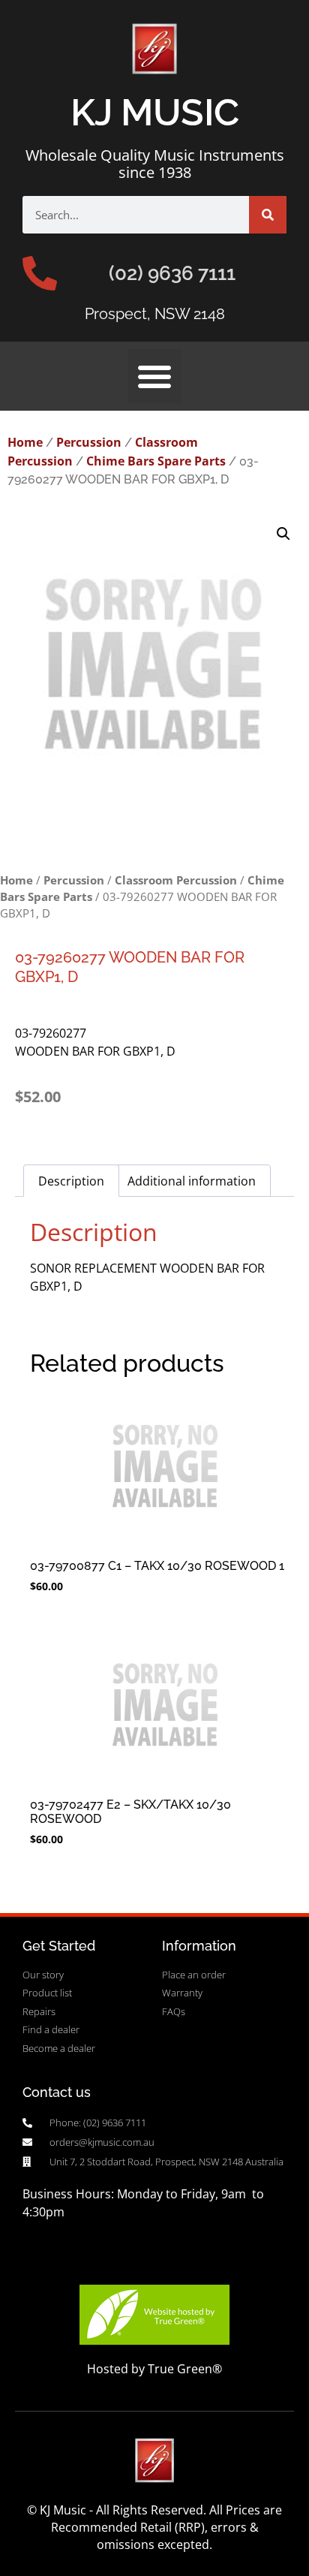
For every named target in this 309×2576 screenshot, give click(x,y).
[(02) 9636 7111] (40, 273)
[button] (154, 376)
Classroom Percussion (176, 880)
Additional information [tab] (192, 1181)
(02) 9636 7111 (172, 273)
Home (25, 442)
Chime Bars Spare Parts (156, 461)
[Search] (268, 215)
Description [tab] (71, 1181)
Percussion (89, 442)
